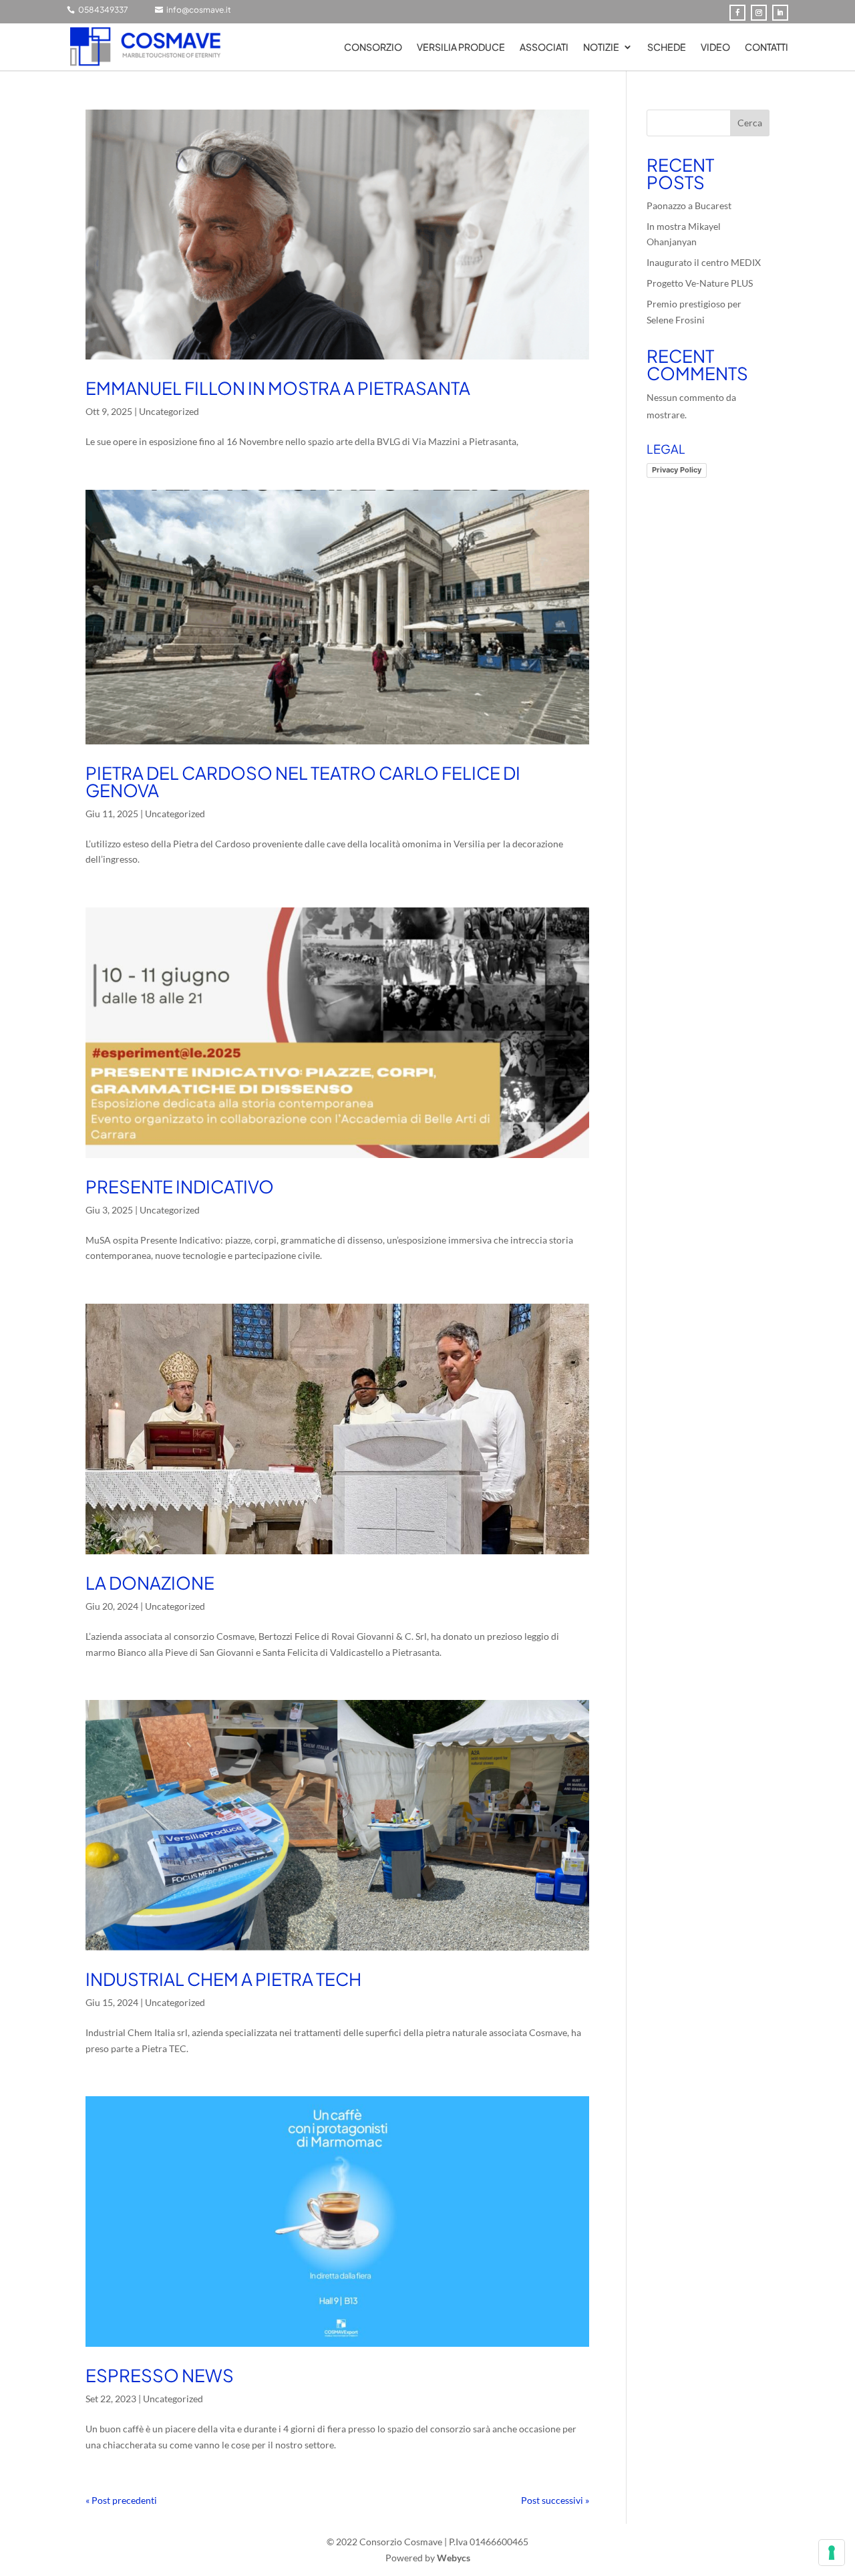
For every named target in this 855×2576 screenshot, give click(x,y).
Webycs (454, 2558)
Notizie (601, 47)
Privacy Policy (677, 470)
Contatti (766, 47)
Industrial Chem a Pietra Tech (223, 1979)
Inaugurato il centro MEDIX (704, 262)
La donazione (150, 1583)
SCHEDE (667, 47)
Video (715, 47)
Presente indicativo (180, 1186)
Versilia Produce (461, 47)
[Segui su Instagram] (759, 13)
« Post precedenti (121, 2500)
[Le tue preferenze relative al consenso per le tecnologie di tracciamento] (832, 2553)
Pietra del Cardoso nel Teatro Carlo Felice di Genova (303, 781)
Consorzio (373, 47)
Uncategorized (169, 411)
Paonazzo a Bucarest (689, 205)
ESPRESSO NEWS (160, 2375)
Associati (544, 47)
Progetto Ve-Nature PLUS (700, 283)
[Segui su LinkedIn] (780, 13)
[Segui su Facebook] (737, 13)
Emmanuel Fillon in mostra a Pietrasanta (278, 388)
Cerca (750, 123)
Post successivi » (555, 2500)
